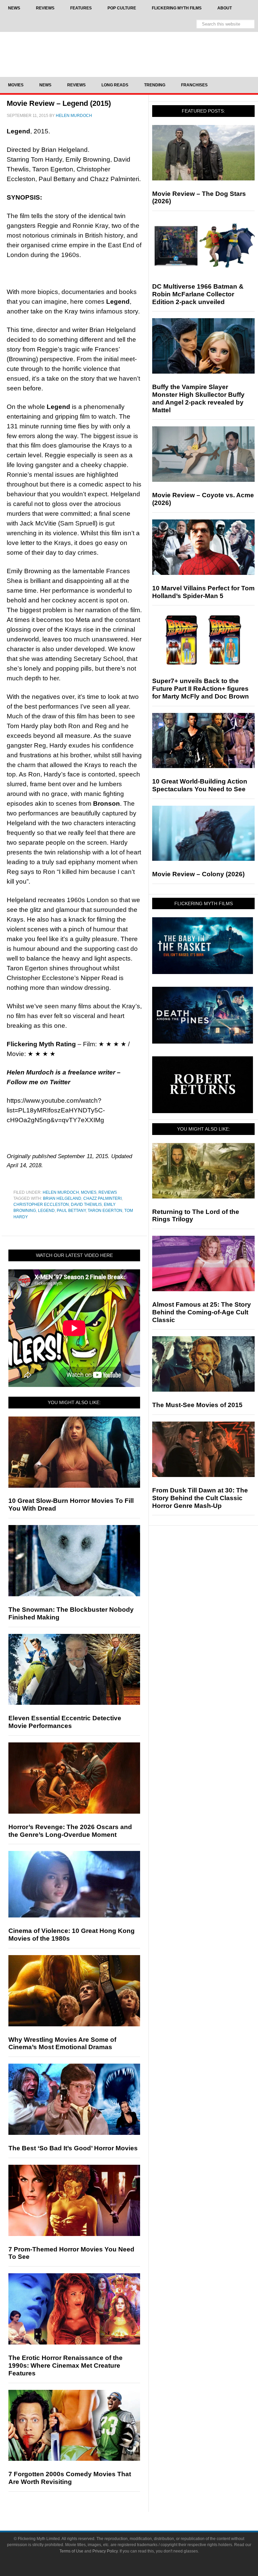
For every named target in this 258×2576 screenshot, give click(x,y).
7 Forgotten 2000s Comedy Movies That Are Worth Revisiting (70, 2478)
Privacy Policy (105, 2551)
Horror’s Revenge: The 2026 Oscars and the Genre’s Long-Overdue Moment (70, 1831)
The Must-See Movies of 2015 (197, 1405)
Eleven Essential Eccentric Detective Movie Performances (65, 1722)
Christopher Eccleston (41, 1205)
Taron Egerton (105, 1211)
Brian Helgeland (62, 1198)
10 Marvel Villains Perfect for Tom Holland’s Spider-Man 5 (203, 592)
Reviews (108, 1192)
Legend (46, 1211)
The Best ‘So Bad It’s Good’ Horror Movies (73, 2148)
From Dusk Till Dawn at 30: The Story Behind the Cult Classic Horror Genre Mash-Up (200, 1498)
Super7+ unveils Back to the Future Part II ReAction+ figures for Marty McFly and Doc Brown (201, 689)
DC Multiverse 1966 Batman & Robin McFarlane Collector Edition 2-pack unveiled (198, 294)
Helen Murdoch (61, 1192)
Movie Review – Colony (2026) (198, 874)
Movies (89, 1192)
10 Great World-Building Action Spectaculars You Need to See (200, 785)
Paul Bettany (71, 1211)
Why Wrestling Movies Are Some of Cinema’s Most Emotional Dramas (62, 2043)
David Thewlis (86, 1205)
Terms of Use (71, 2551)
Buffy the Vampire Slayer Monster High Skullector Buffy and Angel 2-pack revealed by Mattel (198, 398)
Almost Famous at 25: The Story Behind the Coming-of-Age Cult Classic (202, 1312)
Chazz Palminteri (102, 1198)
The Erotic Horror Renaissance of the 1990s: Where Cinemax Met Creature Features (66, 2366)
